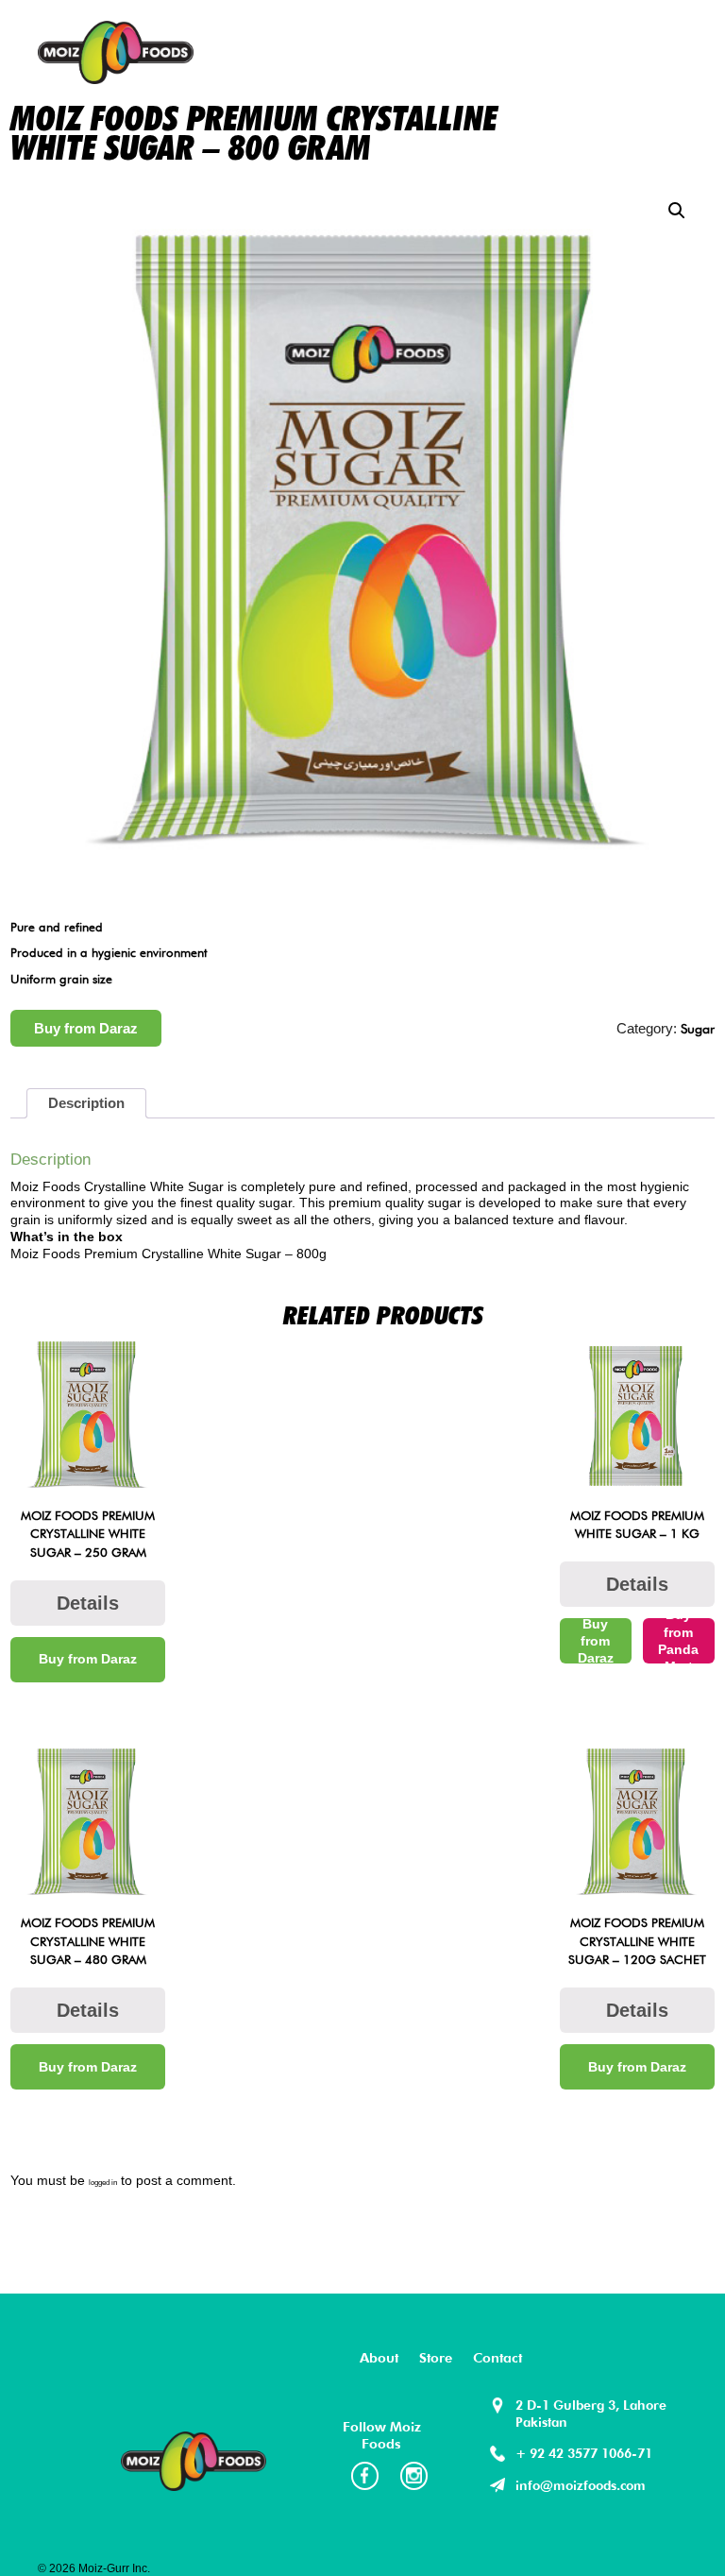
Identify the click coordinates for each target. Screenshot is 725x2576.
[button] (677, 211)
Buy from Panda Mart (678, 1641)
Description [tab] (86, 1103)
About (379, 2357)
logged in (103, 2183)
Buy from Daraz (86, 1028)
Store (436, 2357)
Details (88, 1603)
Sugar (698, 1028)
